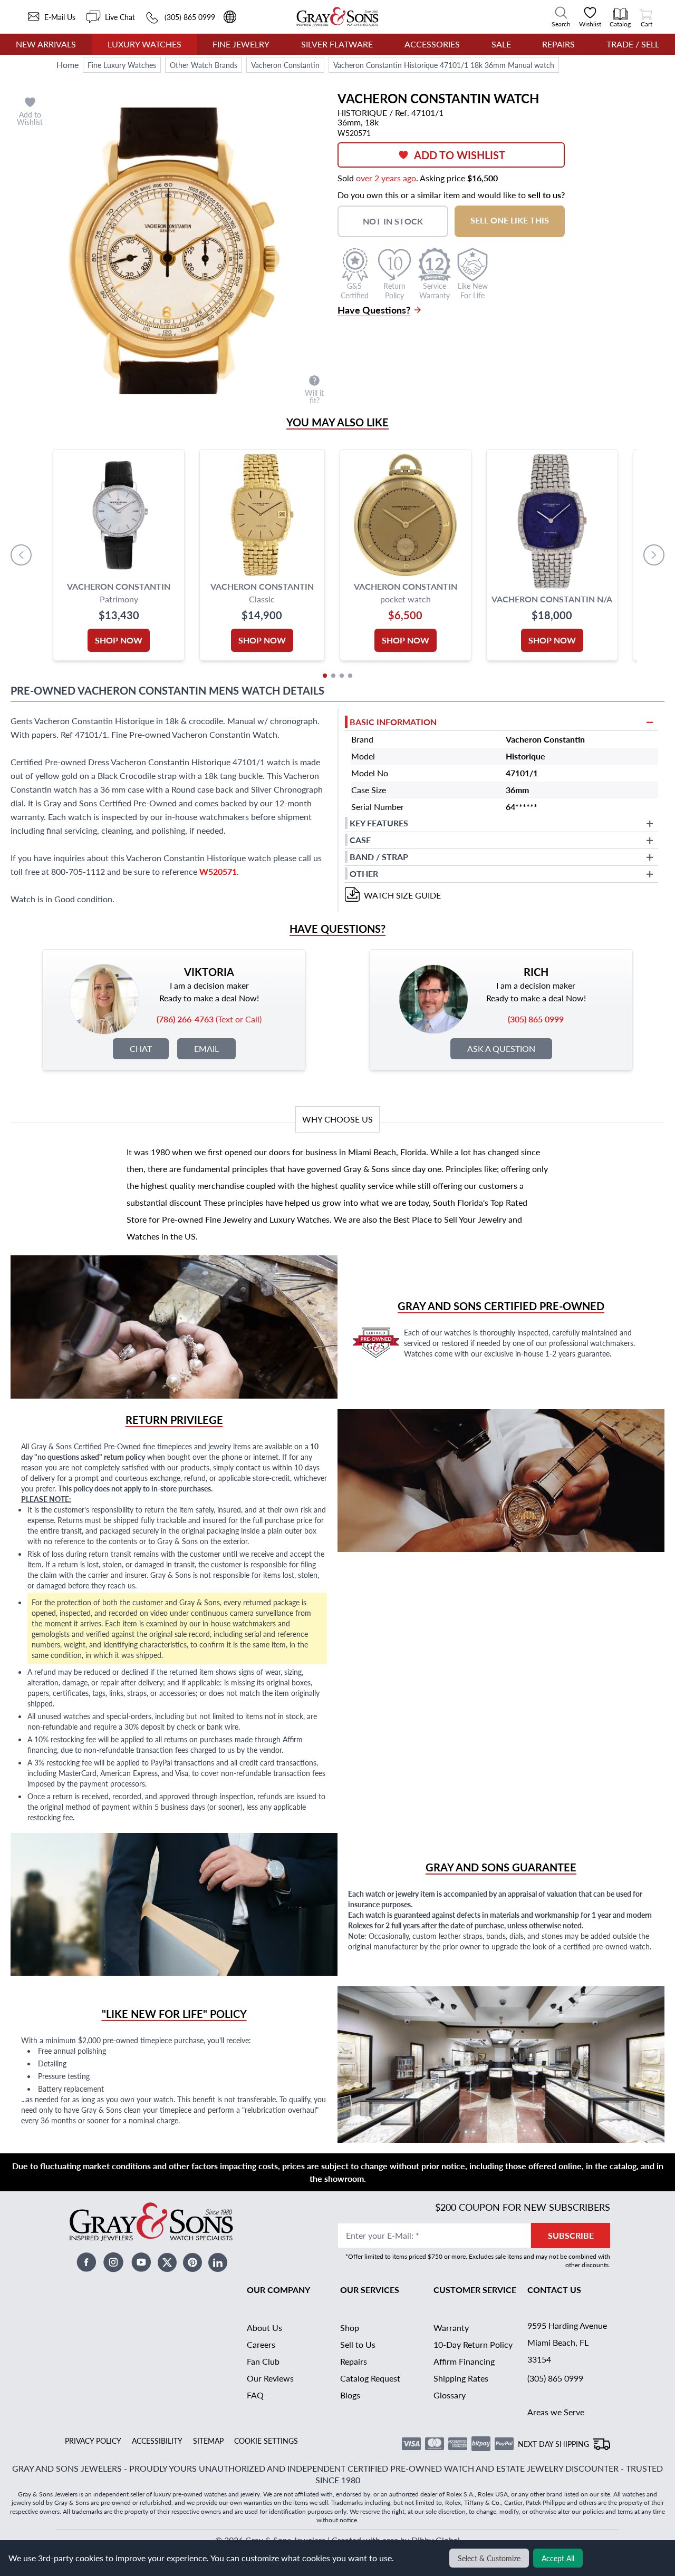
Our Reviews (270, 2378)
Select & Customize (489, 2558)
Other (364, 874)
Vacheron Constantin (285, 65)
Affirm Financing (464, 2361)
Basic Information (393, 722)
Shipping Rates (461, 2378)
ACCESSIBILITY (157, 2441)
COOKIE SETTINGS (266, 2441)
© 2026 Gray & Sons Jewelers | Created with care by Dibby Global (337, 2540)
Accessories (432, 44)
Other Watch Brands (204, 65)
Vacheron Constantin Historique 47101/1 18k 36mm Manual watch (444, 65)
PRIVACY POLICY (93, 2441)
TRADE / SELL (633, 44)
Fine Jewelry (241, 44)
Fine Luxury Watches (122, 65)
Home (67, 65)
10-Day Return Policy (473, 2344)
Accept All (558, 2558)
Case (360, 840)
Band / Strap (379, 857)
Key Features (379, 823)
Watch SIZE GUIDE (402, 895)
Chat (141, 1048)
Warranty (451, 2328)
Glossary (450, 2395)
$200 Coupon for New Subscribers (523, 2207)
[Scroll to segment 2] (333, 676)
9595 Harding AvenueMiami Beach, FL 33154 (567, 2342)
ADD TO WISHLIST (460, 155)
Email (206, 1048)
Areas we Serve (556, 2412)
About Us (264, 2328)
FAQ (255, 2395)
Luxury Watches (144, 44)
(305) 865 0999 (555, 2378)
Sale (501, 44)
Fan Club (263, 2361)
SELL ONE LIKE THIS (510, 220)
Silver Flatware (337, 44)
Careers (261, 2344)
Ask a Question (501, 1048)
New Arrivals (46, 44)
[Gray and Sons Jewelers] (337, 17)
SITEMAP (208, 2441)
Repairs (558, 44)
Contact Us (554, 2290)
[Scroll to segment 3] (342, 676)
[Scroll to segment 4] (350, 676)
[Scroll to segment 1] (325, 676)
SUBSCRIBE (571, 2235)
